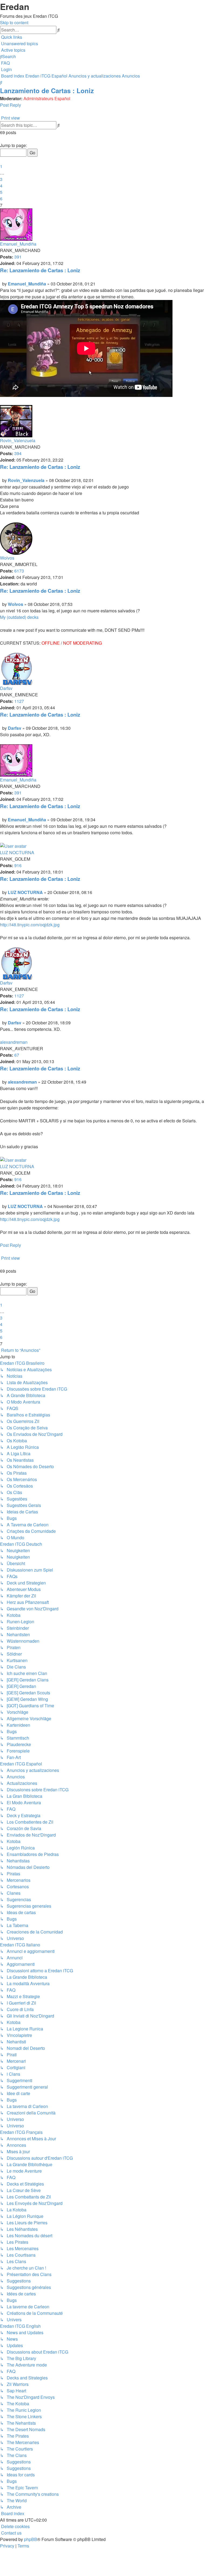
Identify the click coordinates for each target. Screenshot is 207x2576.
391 (18, 257)
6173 (19, 571)
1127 (19, 701)
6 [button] (1, 199)
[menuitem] (19, 43)
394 (18, 453)
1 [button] (1, 166)
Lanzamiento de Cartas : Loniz (47, 90)
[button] (1, 139)
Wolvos (7, 558)
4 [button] (1, 186)
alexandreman (14, 1042)
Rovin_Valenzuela (18, 440)
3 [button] (1, 179)
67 (17, 1055)
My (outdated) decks (19, 617)
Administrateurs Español (47, 98)
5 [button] (1, 192)
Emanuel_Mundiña (18, 244)
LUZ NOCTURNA (17, 852)
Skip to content (14, 22)
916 (18, 865)
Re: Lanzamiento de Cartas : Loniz (40, 270)
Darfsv (6, 688)
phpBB (31, 2539)
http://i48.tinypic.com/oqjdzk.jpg (30, 925)
